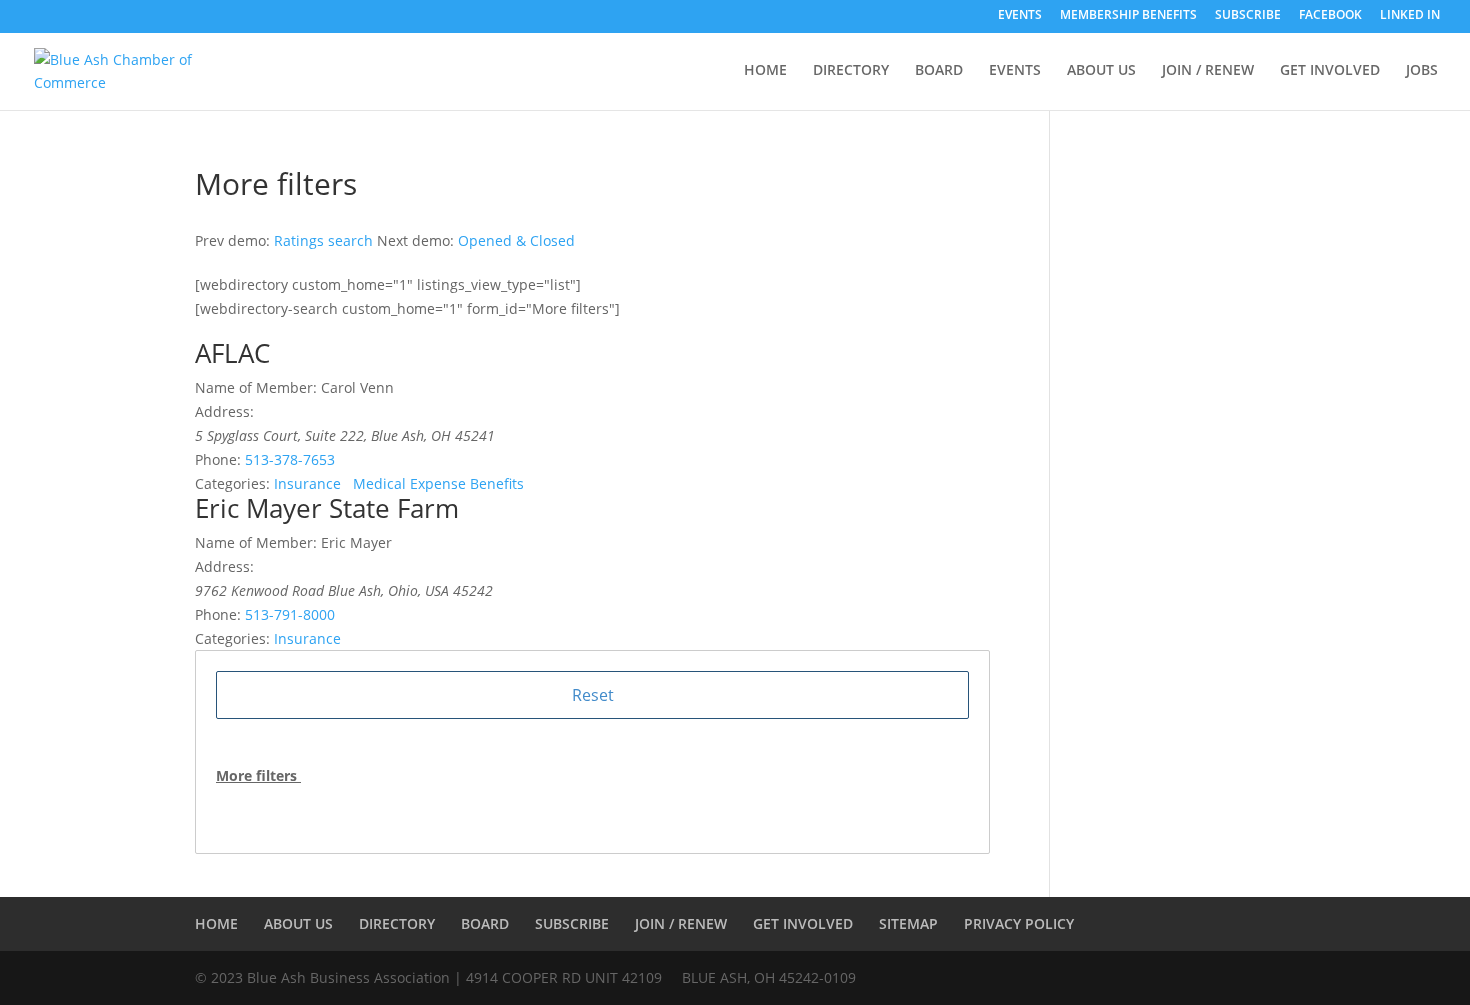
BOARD (939, 71)
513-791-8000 (290, 614)
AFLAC (232, 353)
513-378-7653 (290, 459)
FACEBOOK (1330, 16)
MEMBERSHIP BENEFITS (1128, 16)
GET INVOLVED (1330, 71)
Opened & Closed (516, 240)
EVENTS (1020, 16)
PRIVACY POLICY (1019, 923)
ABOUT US (1101, 71)
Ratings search (323, 240)
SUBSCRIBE (1248, 16)
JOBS (1422, 71)
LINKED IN (1410, 16)
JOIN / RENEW (1208, 71)
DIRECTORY (851, 71)
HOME (765, 71)
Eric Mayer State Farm (327, 508)
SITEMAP (908, 923)
